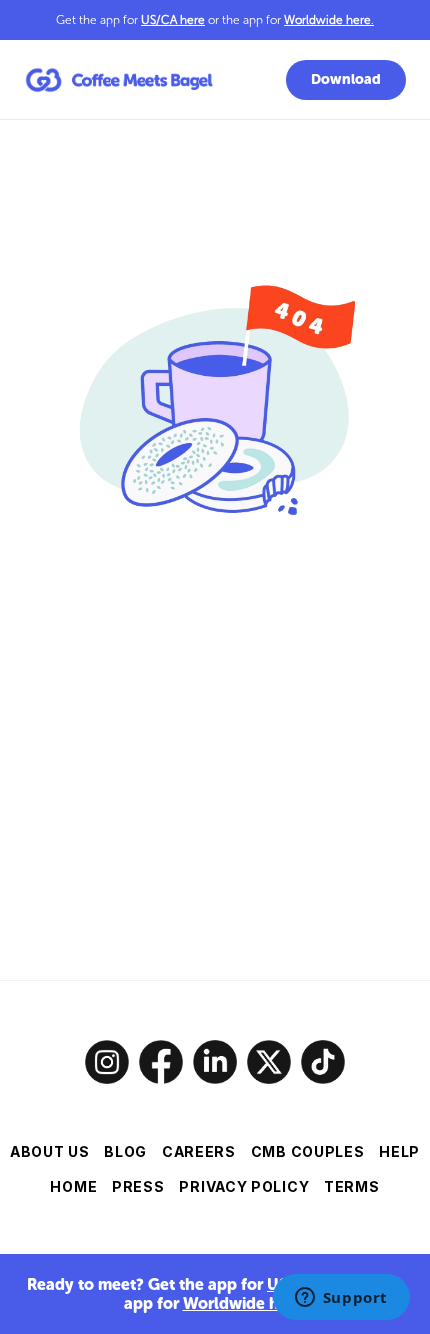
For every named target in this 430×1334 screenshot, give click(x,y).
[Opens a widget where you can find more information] (341, 1299)
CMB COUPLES (308, 1151)
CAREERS (199, 1151)
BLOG (125, 1151)
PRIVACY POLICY (244, 1186)
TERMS (352, 1186)
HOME (73, 1186)
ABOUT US (50, 1151)
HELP (399, 1151)
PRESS (138, 1186)
